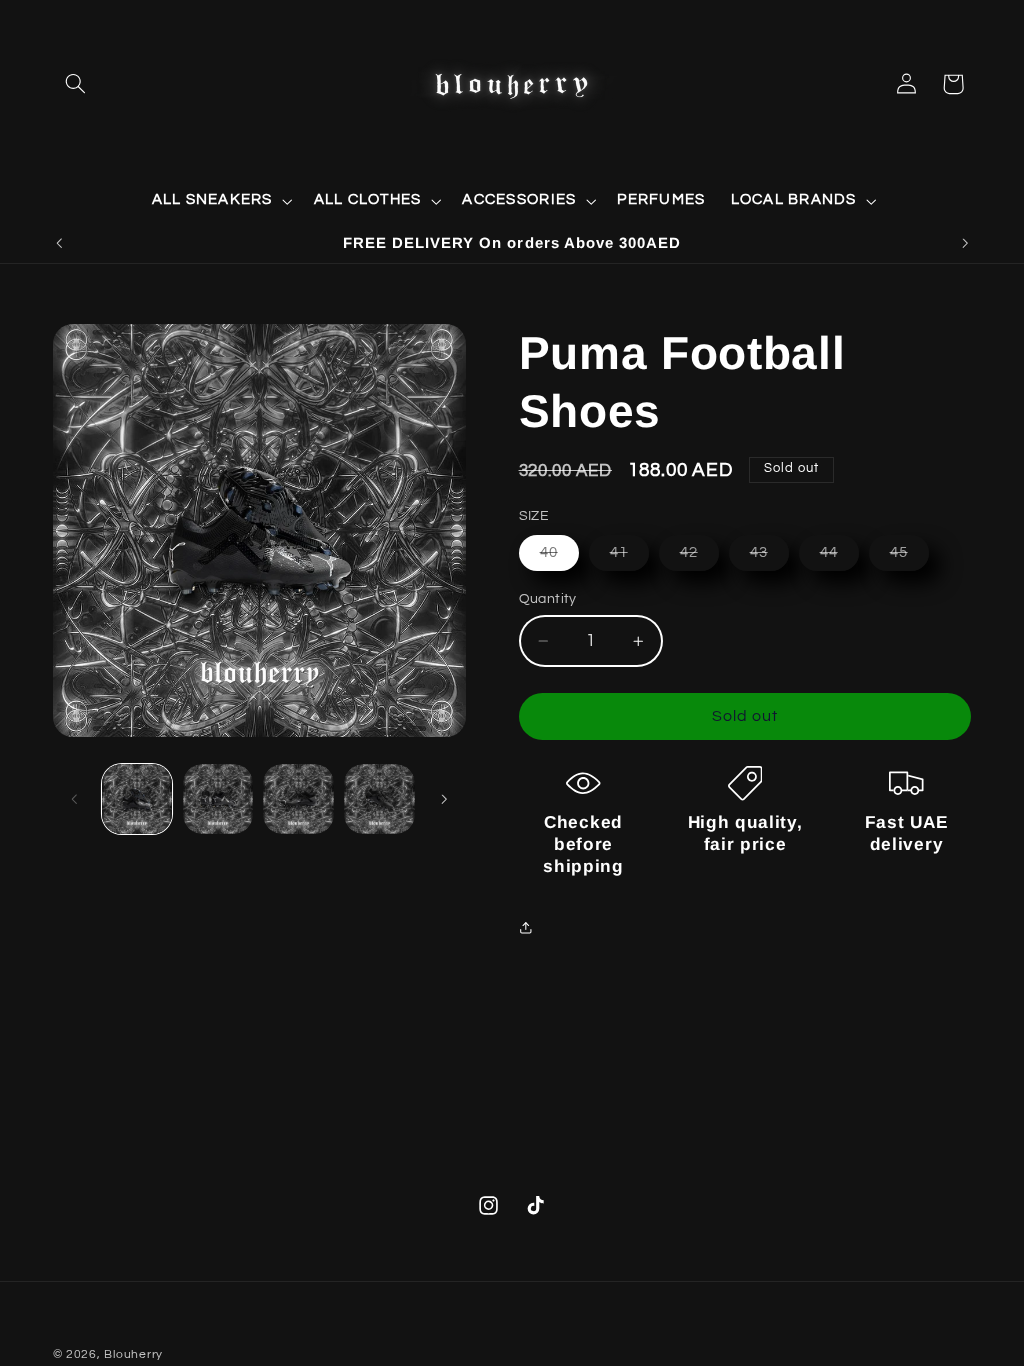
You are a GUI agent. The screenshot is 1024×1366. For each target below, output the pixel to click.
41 (629, 557)
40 (559, 557)
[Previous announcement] (59, 243)
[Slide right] (444, 799)
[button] (76, 84)
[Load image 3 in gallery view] (298, 799)
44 (839, 557)
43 (769, 557)
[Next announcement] (965, 243)
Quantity (548, 599)
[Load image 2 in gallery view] (218, 799)
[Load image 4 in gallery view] (379, 799)
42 (699, 557)
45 (909, 557)
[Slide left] (75, 799)
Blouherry (133, 1354)
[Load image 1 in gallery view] (137, 799)
